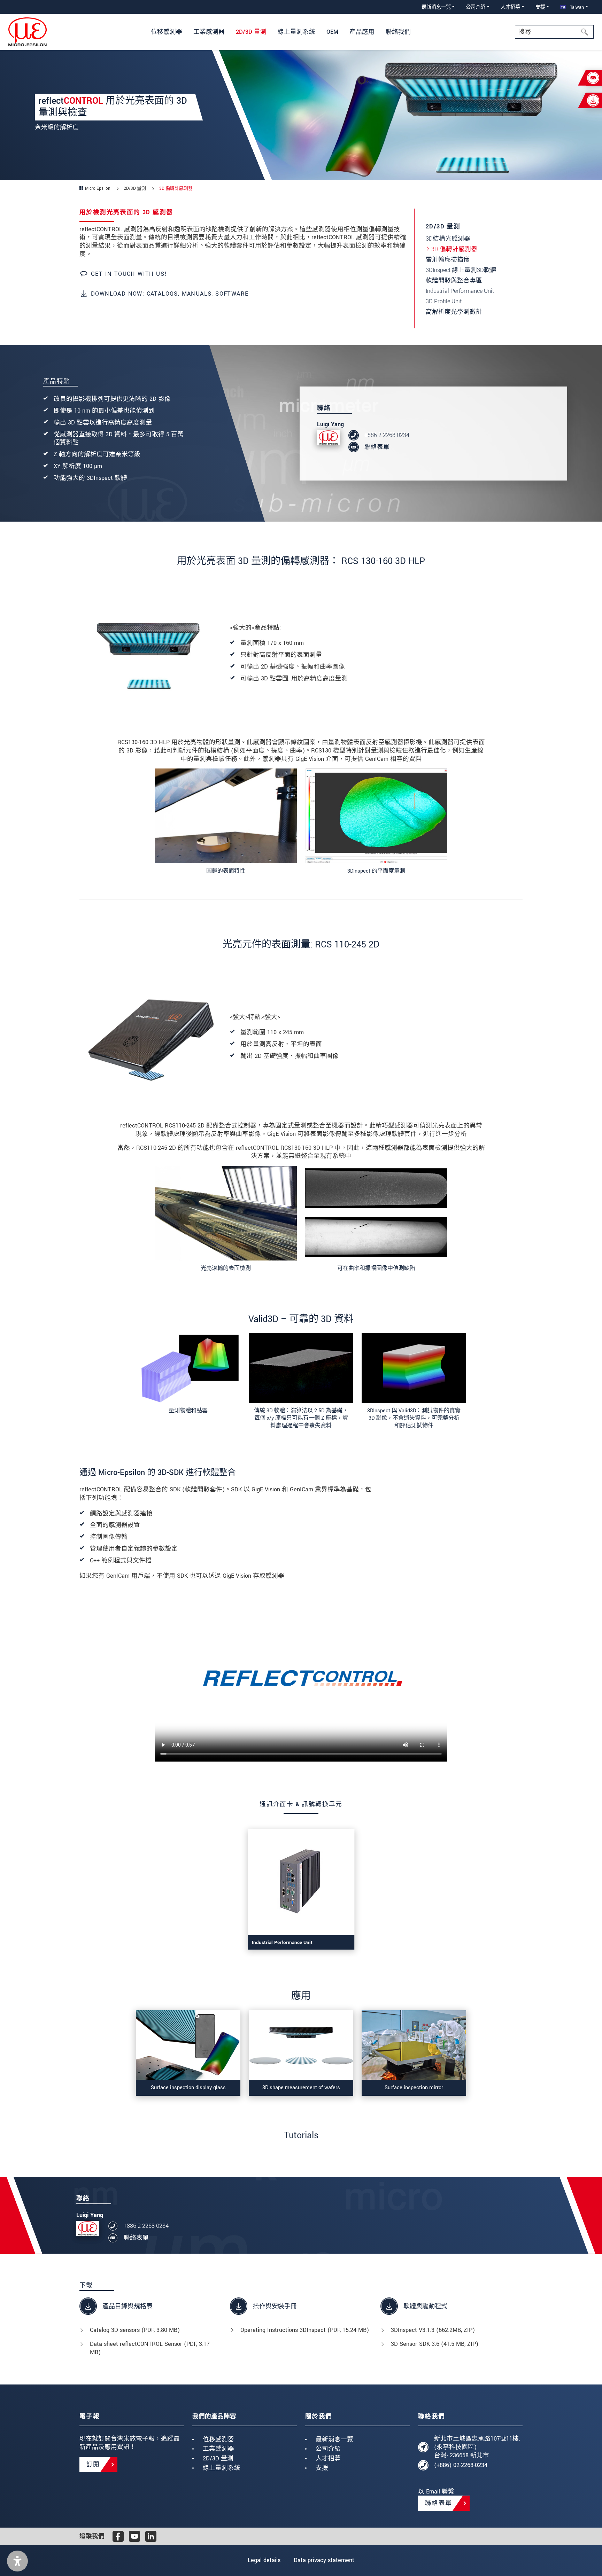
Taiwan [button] (576, 7)
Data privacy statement (324, 2560)
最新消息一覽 (334, 2439)
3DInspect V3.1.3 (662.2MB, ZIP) (433, 2330)
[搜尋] (587, 32)
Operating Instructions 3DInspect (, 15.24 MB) (305, 2330)
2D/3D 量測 (218, 2458)
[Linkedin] (151, 2536)
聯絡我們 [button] (398, 32)
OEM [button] (332, 32)
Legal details (264, 2560)
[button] (17, 2561)
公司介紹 (328, 2449)
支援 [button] (540, 7)
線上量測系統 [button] (296, 32)
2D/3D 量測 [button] (251, 32)
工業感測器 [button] (209, 32)
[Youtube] (134, 2536)
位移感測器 (218, 2439)
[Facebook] (118, 2536)
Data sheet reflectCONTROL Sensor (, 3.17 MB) (150, 2348)
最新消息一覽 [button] (436, 7)
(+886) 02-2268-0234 (461, 2465)
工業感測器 (218, 2449)
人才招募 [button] (510, 7)
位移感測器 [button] (167, 32)
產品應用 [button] (362, 32)
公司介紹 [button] (476, 7)
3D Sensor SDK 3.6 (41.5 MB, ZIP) (435, 2344)
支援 (322, 2468)
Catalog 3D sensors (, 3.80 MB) (135, 2330)
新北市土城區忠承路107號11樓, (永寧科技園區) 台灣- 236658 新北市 (477, 2447)
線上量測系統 (222, 2468)
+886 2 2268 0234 (387, 435)
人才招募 (328, 2458)
